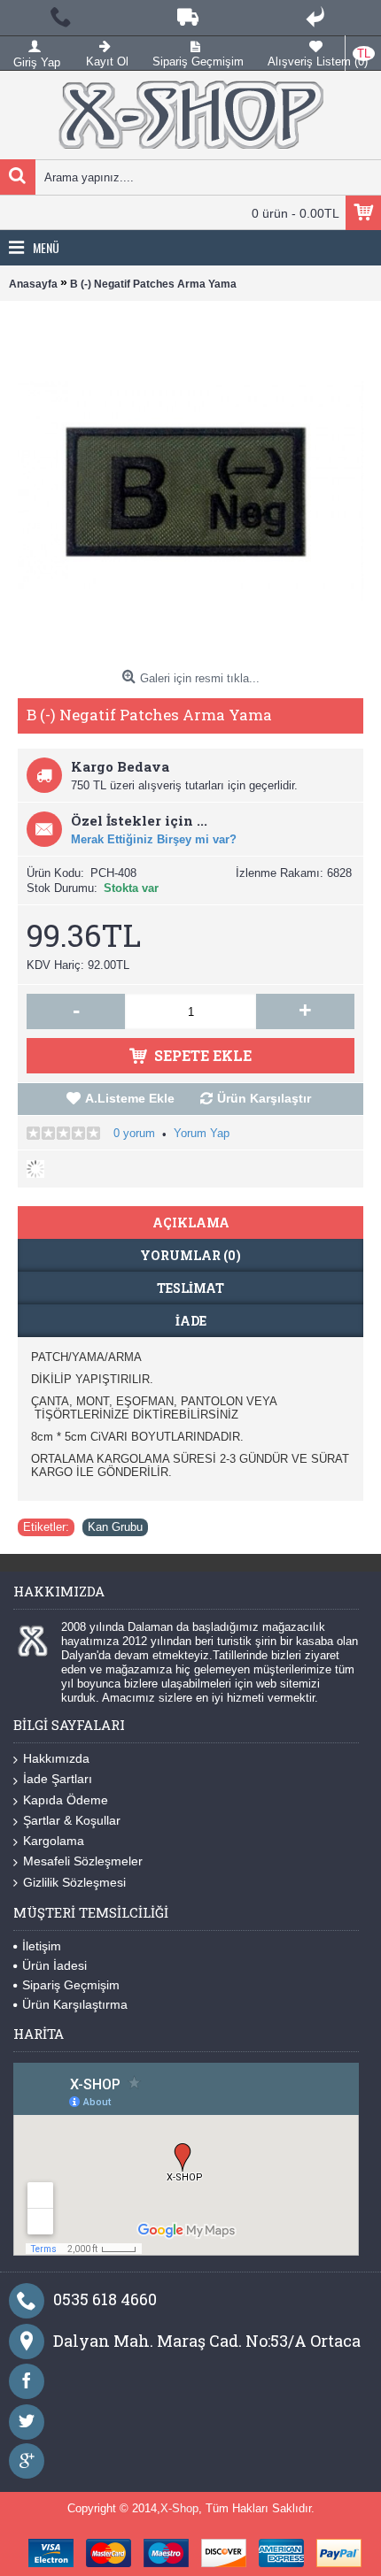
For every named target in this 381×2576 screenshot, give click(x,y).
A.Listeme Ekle (130, 1098)
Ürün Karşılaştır (264, 1098)
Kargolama (54, 1841)
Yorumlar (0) (190, 1255)
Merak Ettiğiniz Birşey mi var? (154, 839)
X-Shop (179, 2508)
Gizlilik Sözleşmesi (74, 1882)
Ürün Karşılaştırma (75, 2004)
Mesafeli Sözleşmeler (83, 1861)
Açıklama (191, 1223)
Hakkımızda (56, 1758)
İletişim (42, 1946)
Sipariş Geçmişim (71, 1985)
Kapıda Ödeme (66, 1800)
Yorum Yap (202, 1133)
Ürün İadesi (54, 1965)
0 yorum (134, 1133)
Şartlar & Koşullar (72, 1820)
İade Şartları (58, 1779)
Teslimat (190, 1288)
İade (191, 1321)
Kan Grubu (115, 1527)
